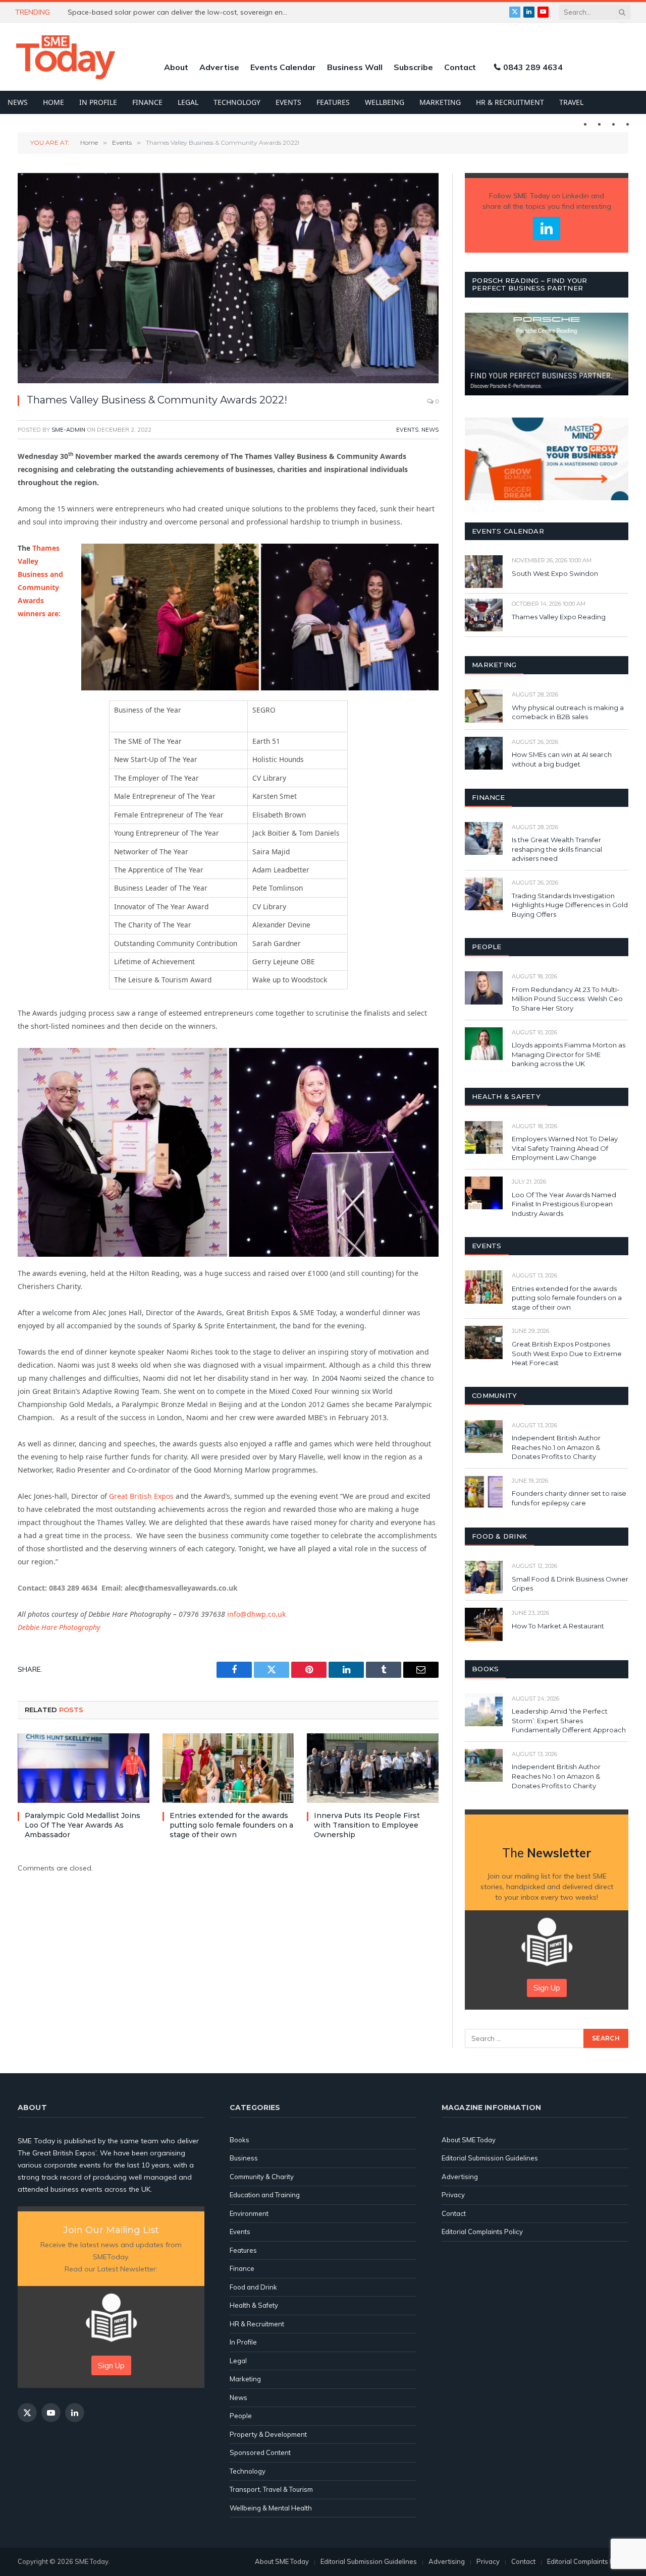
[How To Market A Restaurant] (484, 1624)
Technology (237, 102)
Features (333, 102)
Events (288, 102)
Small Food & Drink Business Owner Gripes (570, 1584)
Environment (249, 2213)
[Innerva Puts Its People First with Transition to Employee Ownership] (373, 1768)
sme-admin (68, 430)
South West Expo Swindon (555, 573)
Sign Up (547, 1988)
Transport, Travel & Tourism (271, 2489)
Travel (571, 102)
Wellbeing (385, 102)
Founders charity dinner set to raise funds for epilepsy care (569, 1498)
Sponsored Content (260, 2452)
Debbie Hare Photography (59, 1627)
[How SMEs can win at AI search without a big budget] (484, 753)
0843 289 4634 (533, 67)
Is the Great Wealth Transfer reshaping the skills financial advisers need (557, 849)
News (18, 102)
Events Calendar (283, 67)
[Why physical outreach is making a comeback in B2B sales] (484, 706)
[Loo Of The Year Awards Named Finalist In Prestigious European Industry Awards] (484, 1193)
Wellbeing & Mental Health (271, 2508)
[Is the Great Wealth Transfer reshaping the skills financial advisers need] (484, 838)
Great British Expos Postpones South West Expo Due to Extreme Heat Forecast (567, 1353)
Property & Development (268, 2434)
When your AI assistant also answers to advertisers (154, 12)
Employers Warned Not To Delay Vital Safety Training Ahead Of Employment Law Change (565, 1148)
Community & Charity (262, 2177)
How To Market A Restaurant (558, 1626)
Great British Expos (141, 1496)
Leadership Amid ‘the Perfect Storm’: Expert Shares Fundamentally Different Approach (569, 1720)
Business (244, 2158)
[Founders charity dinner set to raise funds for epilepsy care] (484, 1492)
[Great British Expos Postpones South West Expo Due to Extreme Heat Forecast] (484, 1342)
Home (53, 102)
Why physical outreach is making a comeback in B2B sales (568, 712)
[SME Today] (66, 57)
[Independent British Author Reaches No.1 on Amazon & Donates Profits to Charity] (484, 1437)
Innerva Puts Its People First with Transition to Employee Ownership (367, 1825)
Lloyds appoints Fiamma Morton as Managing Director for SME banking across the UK (569, 1054)
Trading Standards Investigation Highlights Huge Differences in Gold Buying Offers (570, 905)
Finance (147, 102)
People (241, 2416)
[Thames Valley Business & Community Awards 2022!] (228, 278)
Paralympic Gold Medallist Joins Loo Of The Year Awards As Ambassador (83, 1825)
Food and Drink (253, 2287)
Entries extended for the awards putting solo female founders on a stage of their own (231, 1825)
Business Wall (355, 67)
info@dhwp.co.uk (256, 1614)
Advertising (460, 2177)
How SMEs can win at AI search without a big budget (562, 759)
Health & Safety (254, 2305)
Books (239, 2140)
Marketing (440, 102)
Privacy (453, 2195)
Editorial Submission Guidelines (490, 2158)
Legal (188, 102)
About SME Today (469, 2140)
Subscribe (413, 67)
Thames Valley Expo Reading (559, 617)
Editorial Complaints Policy (482, 2232)
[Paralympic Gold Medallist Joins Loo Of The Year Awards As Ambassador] (84, 1768)
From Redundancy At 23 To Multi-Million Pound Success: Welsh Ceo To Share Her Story (567, 999)
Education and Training (265, 2195)
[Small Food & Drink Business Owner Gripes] (484, 1577)
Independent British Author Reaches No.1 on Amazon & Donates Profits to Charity (556, 1447)
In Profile (98, 102)
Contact (460, 67)
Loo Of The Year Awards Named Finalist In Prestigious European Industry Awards (564, 1204)
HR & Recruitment (510, 102)
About (176, 67)
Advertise (219, 67)
